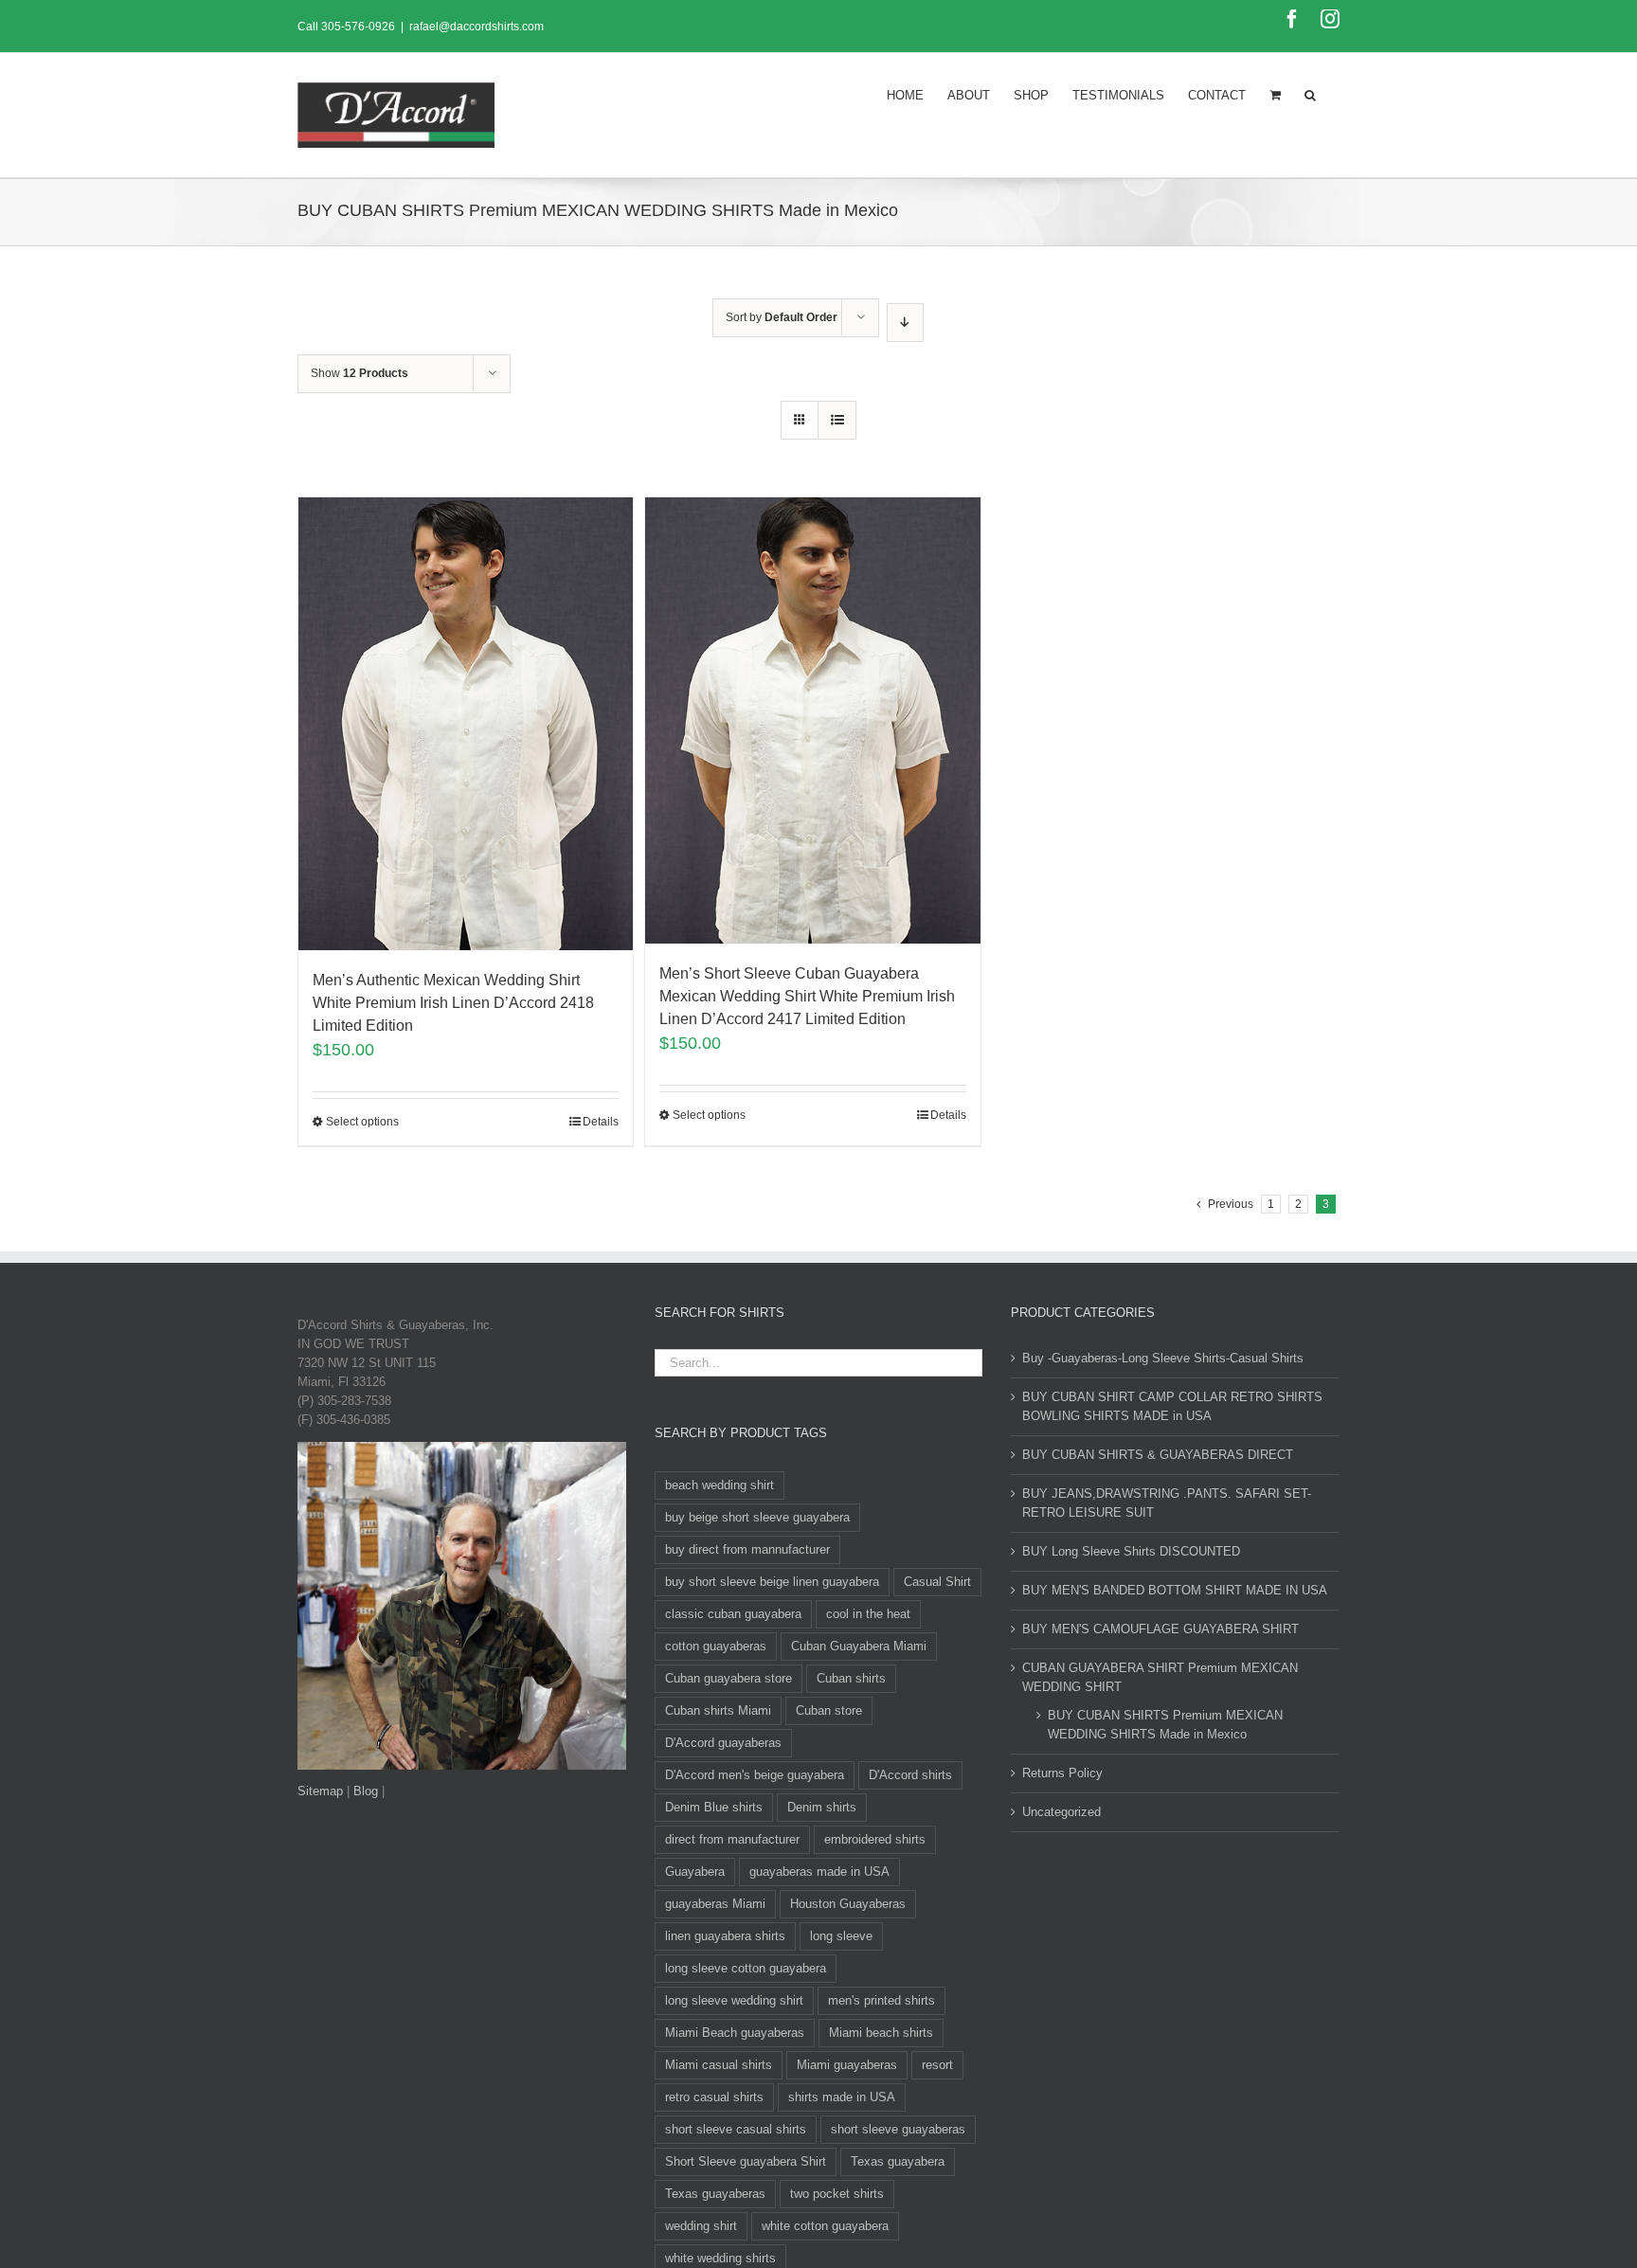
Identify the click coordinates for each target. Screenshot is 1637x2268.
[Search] (1310, 94)
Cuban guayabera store (729, 1678)
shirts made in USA (842, 2097)
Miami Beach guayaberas (735, 2033)
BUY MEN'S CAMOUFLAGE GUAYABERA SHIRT (1160, 1629)
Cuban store (829, 1710)
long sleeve (841, 1936)
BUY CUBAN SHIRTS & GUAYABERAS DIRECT (1158, 1455)
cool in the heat (868, 1614)
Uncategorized (1061, 1812)
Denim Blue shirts (714, 1807)
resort (937, 2065)
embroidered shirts (875, 1839)
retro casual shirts (714, 2097)
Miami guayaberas (847, 2065)
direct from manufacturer (732, 1839)
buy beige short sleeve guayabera (757, 1517)
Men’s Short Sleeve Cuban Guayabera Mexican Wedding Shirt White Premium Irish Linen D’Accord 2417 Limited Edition (807, 996)
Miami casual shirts (719, 2065)
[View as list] (837, 420)
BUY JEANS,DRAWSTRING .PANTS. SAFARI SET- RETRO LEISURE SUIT (1167, 1503)
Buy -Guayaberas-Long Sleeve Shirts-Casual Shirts (1163, 1358)
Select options (362, 1122)
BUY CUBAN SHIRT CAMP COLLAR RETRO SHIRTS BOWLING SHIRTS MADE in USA (1172, 1406)
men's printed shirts (881, 2000)
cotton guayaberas (716, 1646)
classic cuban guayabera (733, 1614)
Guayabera (695, 1872)
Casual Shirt (937, 1582)
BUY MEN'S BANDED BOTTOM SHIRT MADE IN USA (1175, 1590)
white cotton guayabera (825, 2226)
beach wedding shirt (720, 1485)
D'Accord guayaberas (723, 1743)
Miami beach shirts (881, 2033)
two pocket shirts (837, 2194)
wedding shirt (701, 2226)
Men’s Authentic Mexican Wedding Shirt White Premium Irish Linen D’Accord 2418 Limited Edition (453, 1003)
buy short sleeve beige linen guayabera (772, 1582)
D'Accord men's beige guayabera (755, 1775)
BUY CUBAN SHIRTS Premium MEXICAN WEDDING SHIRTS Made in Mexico (1165, 1725)
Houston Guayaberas (848, 1904)
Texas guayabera (898, 2161)
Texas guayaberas (715, 2194)
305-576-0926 (358, 27)
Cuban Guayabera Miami (859, 1646)
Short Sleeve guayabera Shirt (746, 2161)
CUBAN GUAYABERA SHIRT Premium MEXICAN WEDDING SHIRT (1160, 1677)
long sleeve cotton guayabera (746, 1968)
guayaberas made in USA (819, 1872)
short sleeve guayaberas (898, 2129)
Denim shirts (822, 1807)
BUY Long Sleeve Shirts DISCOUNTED (1131, 1551)
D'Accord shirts (910, 1775)
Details (601, 1122)
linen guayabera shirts (725, 1936)
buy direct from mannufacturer (747, 1549)
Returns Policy (1062, 1773)
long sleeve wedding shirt (734, 2000)
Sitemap (320, 1791)
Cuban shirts (851, 1678)
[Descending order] (905, 323)
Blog (366, 1791)
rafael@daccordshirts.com (477, 27)
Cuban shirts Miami (718, 1710)
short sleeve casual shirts (736, 2129)
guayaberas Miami (715, 1904)
